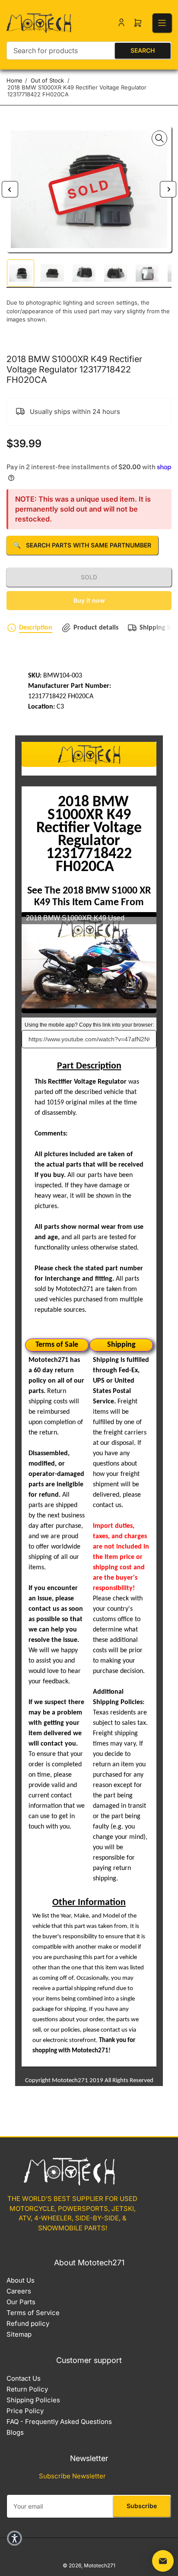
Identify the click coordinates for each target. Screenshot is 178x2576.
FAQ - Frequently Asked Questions (59, 2422)
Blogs (15, 2432)
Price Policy (25, 2411)
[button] (14, 2538)
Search (143, 50)
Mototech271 (100, 2565)
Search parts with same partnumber (82, 545)
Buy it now (89, 600)
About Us (21, 2280)
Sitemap (19, 2334)
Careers (19, 2291)
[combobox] (89, 51)
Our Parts (21, 2302)
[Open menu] (162, 23)
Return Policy (27, 2389)
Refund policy (28, 2323)
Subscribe (142, 2506)
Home (14, 80)
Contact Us (24, 2378)
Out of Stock (47, 80)
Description (36, 628)
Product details (96, 628)
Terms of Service (33, 2313)
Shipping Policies (33, 2400)
